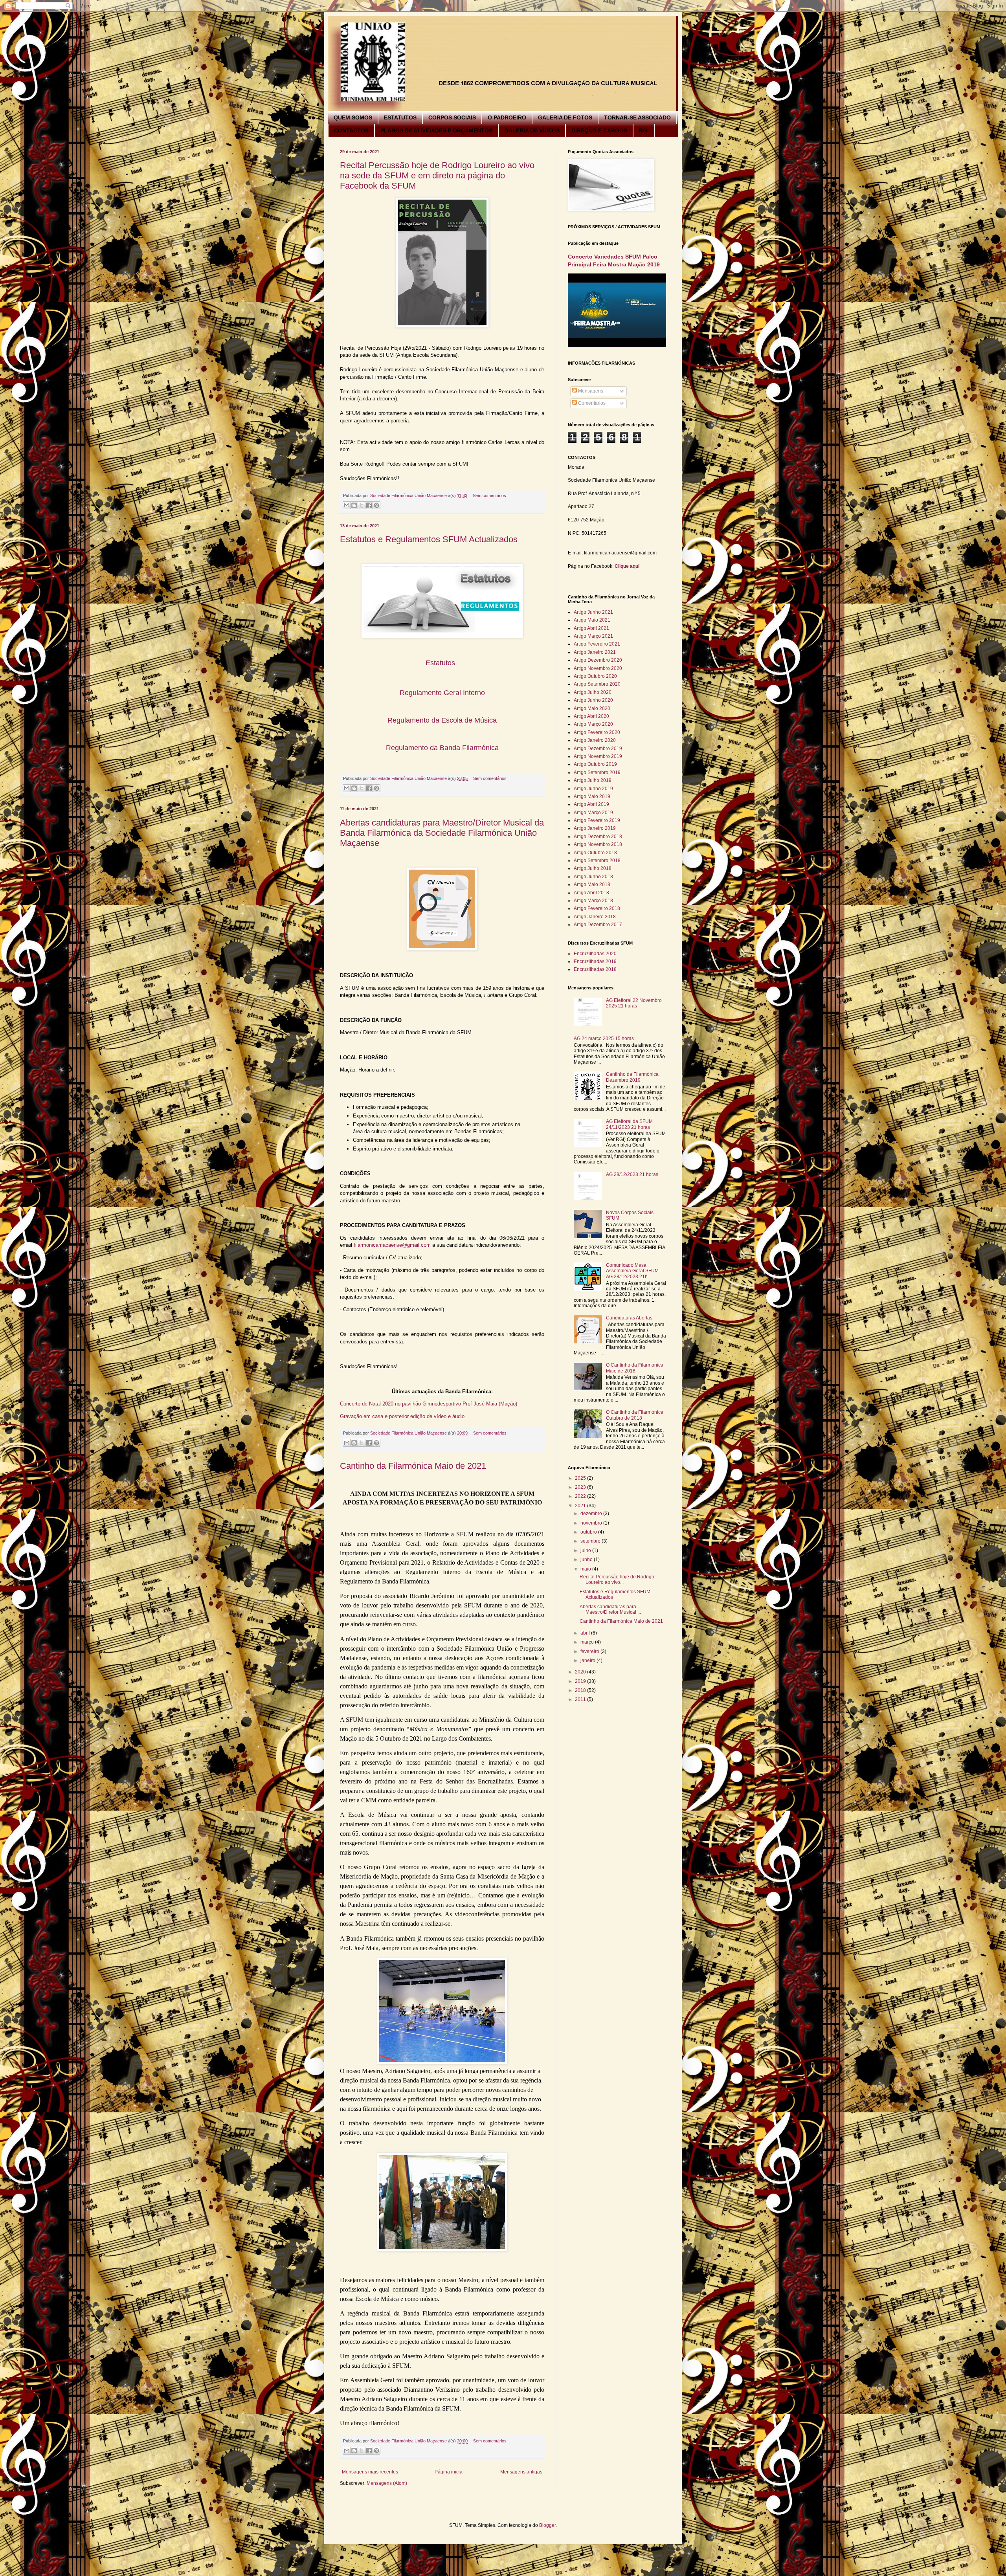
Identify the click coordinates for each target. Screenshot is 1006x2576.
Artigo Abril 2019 (591, 804)
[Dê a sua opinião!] (354, 505)
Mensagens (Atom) (387, 2483)
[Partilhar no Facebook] (369, 505)
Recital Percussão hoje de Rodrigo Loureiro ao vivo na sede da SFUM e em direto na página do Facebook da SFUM (437, 175)
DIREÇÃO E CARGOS (599, 130)
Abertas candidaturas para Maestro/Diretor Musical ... (610, 1609)
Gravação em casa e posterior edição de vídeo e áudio (402, 1416)
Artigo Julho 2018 (593, 868)
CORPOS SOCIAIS (452, 117)
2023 (581, 1487)
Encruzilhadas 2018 (595, 969)
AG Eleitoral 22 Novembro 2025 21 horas (634, 1003)
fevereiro (590, 1651)
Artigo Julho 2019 (593, 780)
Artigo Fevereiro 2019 (597, 820)
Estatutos (440, 663)
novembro (592, 1523)
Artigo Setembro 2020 (597, 684)
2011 (581, 1699)
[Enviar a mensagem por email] (347, 505)
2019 (581, 1681)
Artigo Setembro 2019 (597, 772)
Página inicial (449, 2472)
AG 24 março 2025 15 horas (604, 1038)
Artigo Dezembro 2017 (598, 925)
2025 (581, 1478)
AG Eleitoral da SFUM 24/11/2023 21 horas (629, 1124)
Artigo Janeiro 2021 (595, 652)
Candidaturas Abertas (629, 1318)
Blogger (547, 2525)
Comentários (591, 403)
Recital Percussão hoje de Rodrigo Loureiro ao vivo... (617, 1580)
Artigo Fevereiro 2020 (597, 732)
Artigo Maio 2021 (592, 620)
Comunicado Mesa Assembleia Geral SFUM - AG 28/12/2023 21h (634, 1271)
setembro (591, 1541)
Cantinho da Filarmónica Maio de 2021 (413, 1466)
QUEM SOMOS (353, 117)
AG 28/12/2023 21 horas (632, 1174)
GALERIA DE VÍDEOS (532, 130)
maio (586, 1569)
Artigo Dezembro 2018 (598, 837)
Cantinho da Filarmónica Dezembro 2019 (632, 1077)
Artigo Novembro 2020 (598, 668)
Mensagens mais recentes (370, 2472)
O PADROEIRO (507, 117)
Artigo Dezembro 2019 (598, 749)
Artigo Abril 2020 (591, 716)
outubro (589, 1532)
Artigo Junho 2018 (593, 877)
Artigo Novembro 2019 (598, 756)
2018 (581, 1690)
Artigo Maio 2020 (592, 708)
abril (586, 1633)
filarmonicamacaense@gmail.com (392, 1245)
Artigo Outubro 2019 (595, 764)
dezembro (592, 1514)
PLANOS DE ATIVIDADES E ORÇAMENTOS (436, 130)
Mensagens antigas (521, 2472)
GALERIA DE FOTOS (565, 117)
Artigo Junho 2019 (593, 789)
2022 (581, 1496)
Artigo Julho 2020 (593, 692)
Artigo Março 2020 (593, 724)
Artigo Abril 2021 (591, 628)
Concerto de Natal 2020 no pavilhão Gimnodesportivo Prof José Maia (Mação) (429, 1404)
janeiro (588, 1660)
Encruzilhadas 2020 (595, 954)
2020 (581, 1672)
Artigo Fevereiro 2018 (597, 908)
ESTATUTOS (400, 117)
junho (587, 1560)
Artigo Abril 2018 (591, 893)
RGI (644, 130)
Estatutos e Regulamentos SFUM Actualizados (429, 539)
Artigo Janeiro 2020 (595, 740)
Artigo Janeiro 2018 (595, 917)
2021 (581, 1506)
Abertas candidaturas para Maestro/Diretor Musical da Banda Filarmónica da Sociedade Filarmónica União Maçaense (442, 833)
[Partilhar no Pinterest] (376, 505)
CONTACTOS (351, 130)
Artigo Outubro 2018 (595, 853)
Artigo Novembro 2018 (598, 844)
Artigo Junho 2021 (593, 612)
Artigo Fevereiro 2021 (597, 644)
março (588, 1642)
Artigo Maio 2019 (592, 796)
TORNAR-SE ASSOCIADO (637, 117)
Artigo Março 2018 (593, 901)
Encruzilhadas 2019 (595, 961)
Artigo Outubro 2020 (595, 676)
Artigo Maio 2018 (592, 884)
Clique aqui (627, 566)
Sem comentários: (490, 495)
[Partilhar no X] (362, 505)
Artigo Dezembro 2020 (598, 660)
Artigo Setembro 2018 (597, 861)
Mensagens (590, 391)
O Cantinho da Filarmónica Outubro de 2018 (635, 1415)
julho (586, 1550)
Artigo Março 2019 (593, 813)
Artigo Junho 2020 (593, 700)
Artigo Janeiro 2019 (595, 828)
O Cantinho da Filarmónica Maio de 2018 (635, 1368)
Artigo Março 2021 (593, 636)
